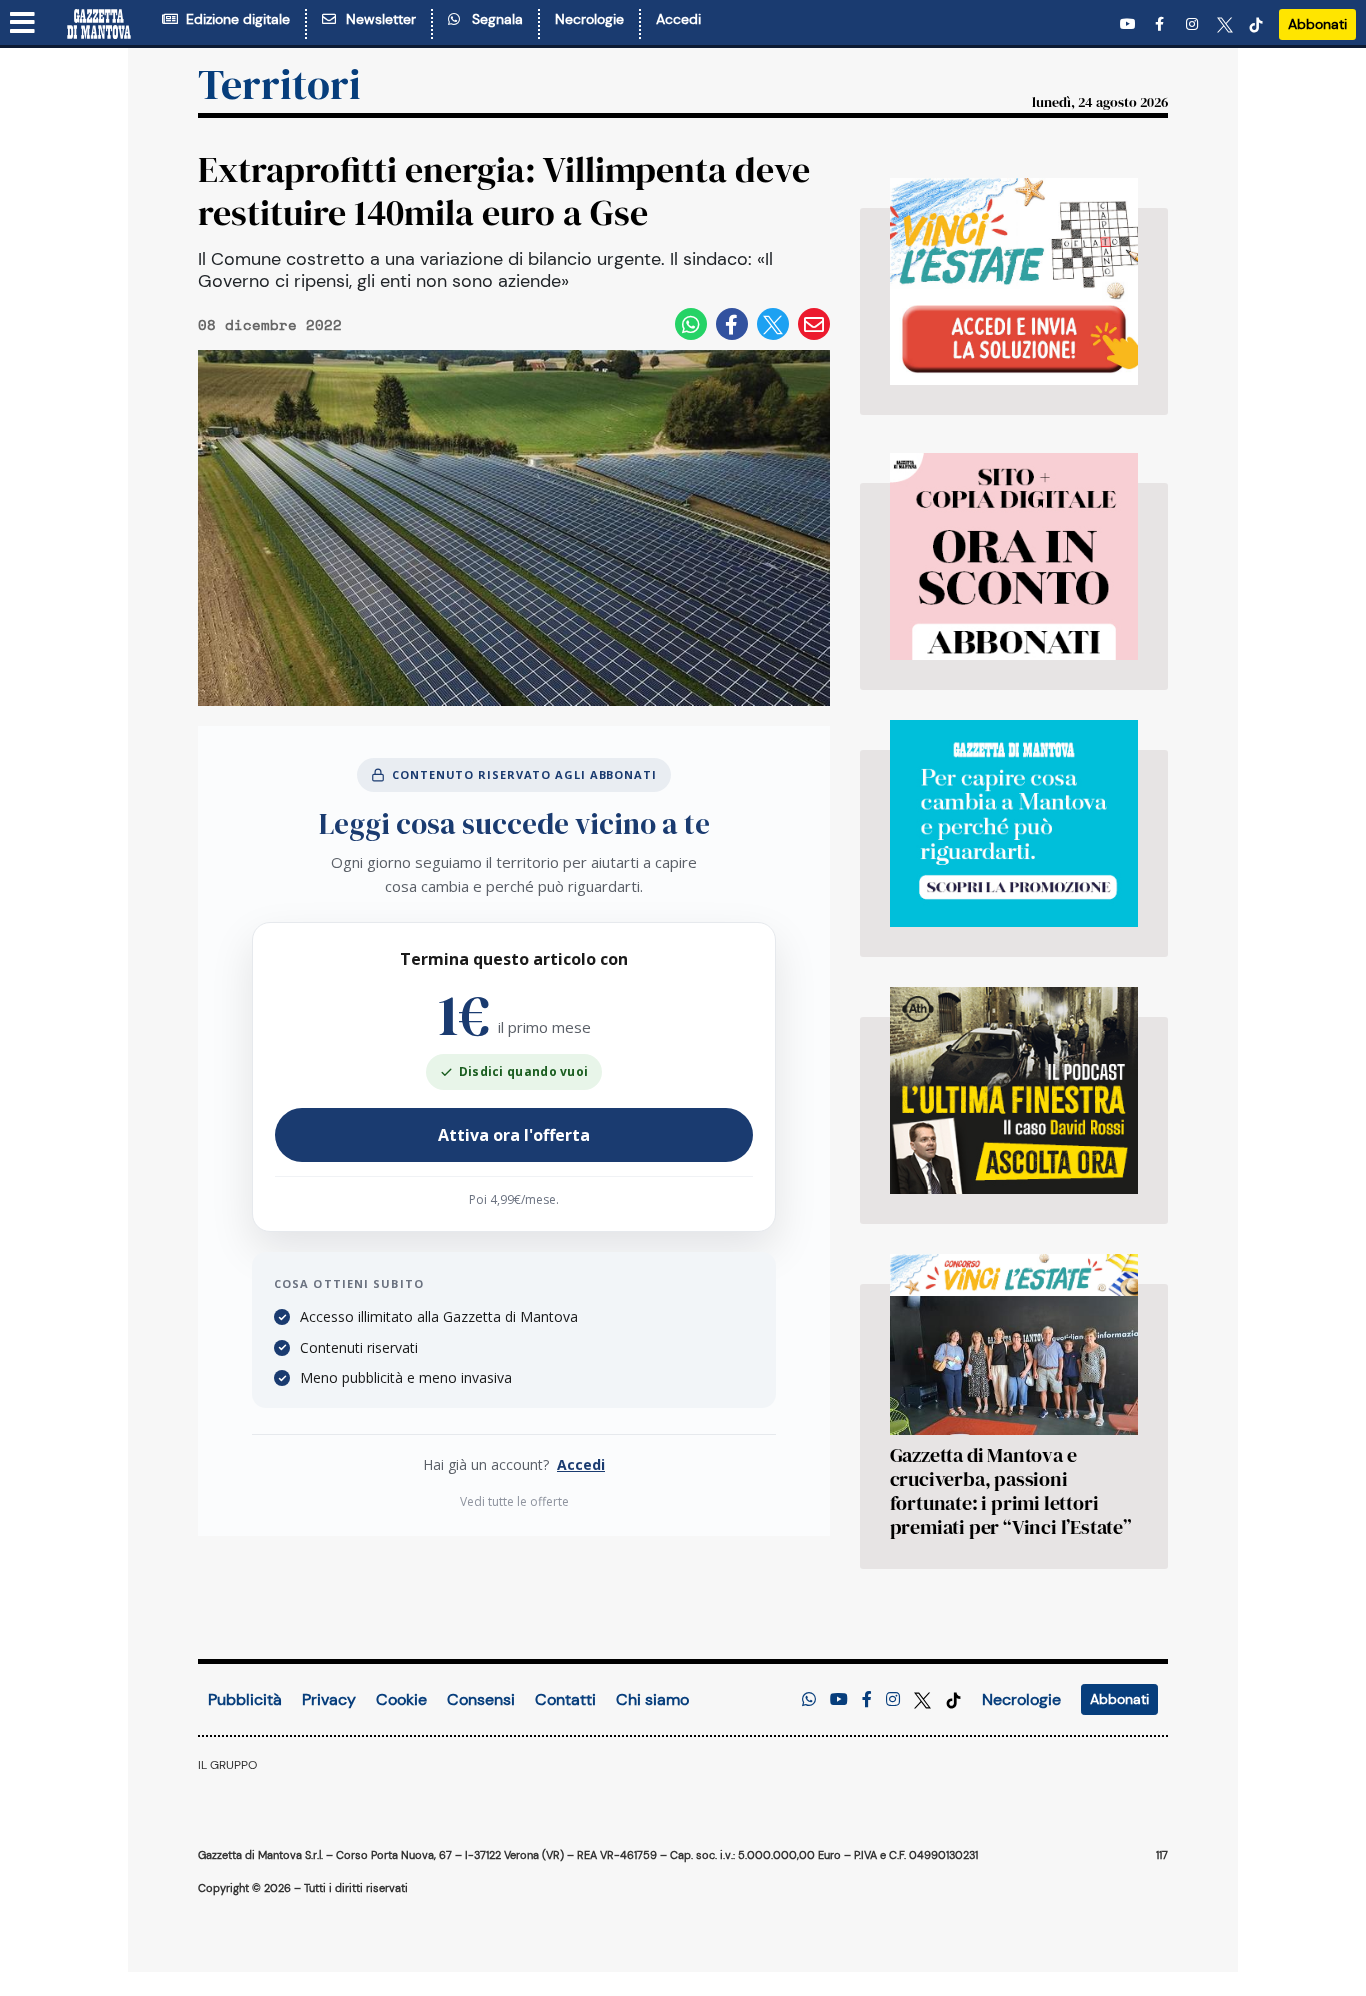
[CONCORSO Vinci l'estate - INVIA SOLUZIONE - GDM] (1014, 281)
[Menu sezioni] (23, 24)
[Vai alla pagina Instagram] (1194, 24)
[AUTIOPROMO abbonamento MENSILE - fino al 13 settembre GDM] (1014, 823)
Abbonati (1317, 24)
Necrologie (589, 19)
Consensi (481, 1699)
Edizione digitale (234, 19)
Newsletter (377, 19)
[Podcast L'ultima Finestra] (1014, 1090)
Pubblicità (245, 1699)
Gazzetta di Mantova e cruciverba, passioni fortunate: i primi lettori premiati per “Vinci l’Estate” (1011, 1491)
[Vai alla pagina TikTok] (1256, 24)
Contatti (565, 1699)
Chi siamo (652, 1699)
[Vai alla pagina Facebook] (1163, 24)
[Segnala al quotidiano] (809, 1699)
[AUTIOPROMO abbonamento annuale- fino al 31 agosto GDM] (1014, 556)
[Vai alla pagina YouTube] (1130, 24)
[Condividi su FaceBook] (732, 324)
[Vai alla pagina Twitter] (1225, 24)
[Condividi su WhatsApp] (691, 324)
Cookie (401, 1699)
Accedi (678, 19)
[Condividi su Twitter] (773, 324)
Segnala (493, 19)
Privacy (329, 1699)
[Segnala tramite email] (814, 324)
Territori (279, 84)
